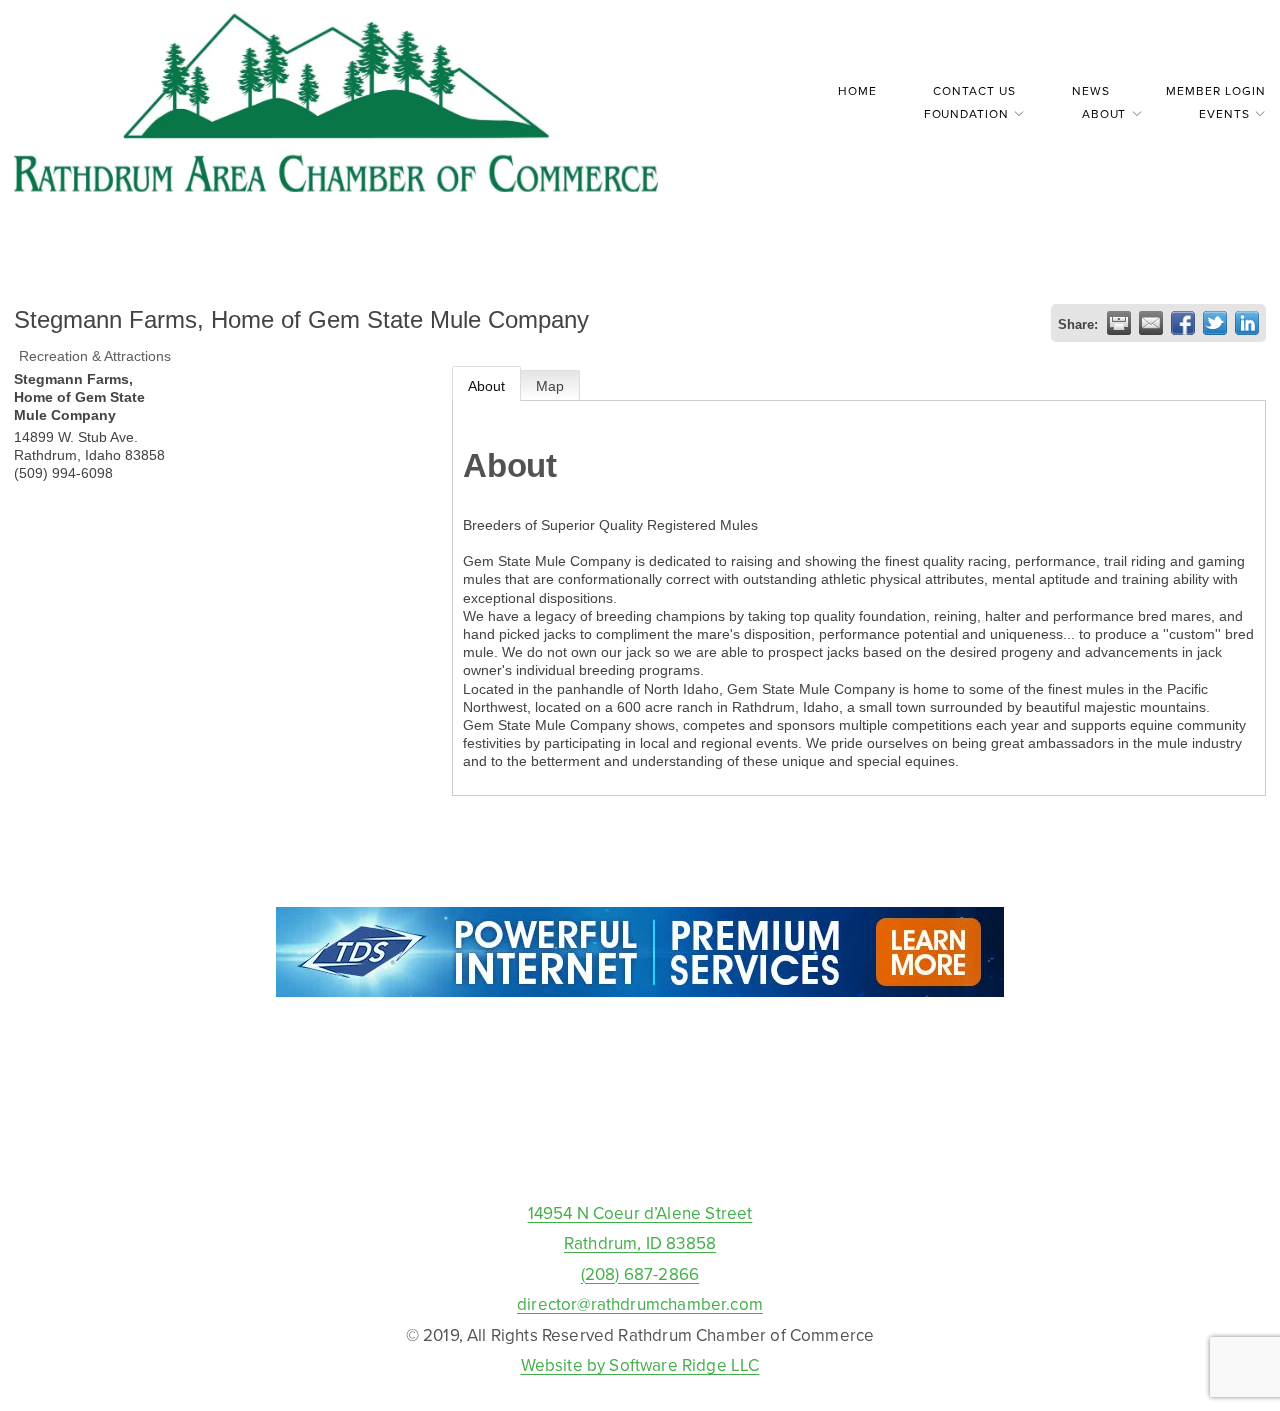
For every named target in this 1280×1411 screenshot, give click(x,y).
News (1091, 90)
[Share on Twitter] (1215, 323)
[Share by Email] (1151, 323)
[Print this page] (1119, 323)
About (486, 386)
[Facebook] (640, 1152)
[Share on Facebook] (1183, 323)
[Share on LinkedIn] (1247, 323)
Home (857, 90)
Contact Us (974, 90)
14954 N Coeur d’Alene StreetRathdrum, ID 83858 (640, 1228)
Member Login (1216, 90)
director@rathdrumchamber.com (640, 1304)
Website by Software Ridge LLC (640, 1365)
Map (550, 386)
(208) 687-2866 (640, 1274)
